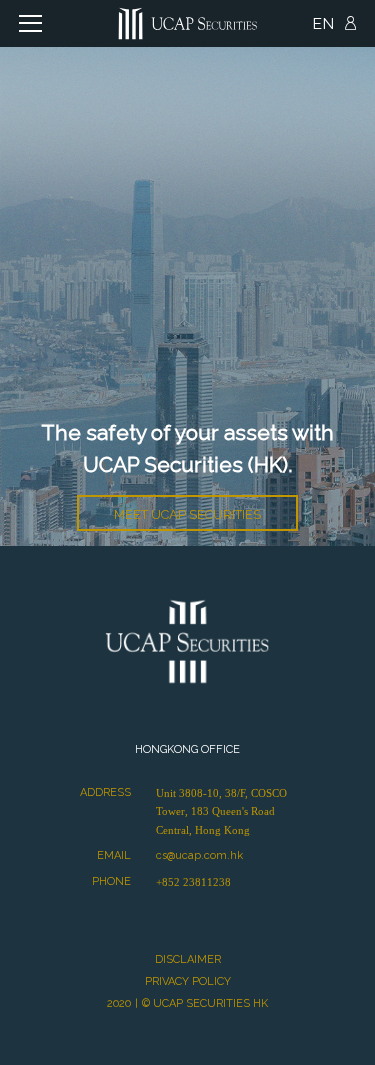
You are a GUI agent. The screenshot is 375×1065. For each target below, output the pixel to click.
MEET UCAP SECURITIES (187, 514)
